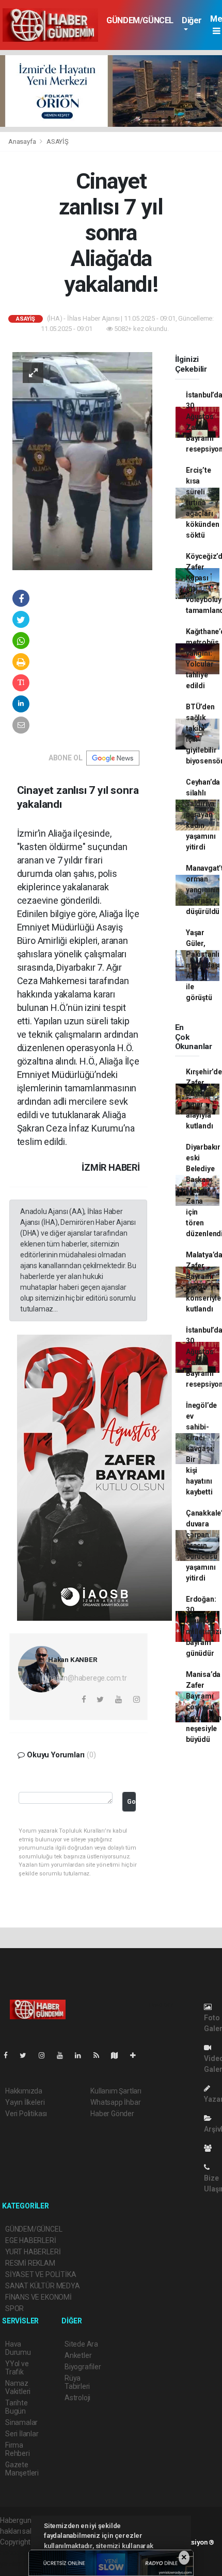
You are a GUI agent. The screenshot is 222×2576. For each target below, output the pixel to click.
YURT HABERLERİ (33, 2252)
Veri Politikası (26, 2114)
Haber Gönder (112, 2114)
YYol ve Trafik (17, 2368)
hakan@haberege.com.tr (88, 1678)
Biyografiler (83, 2367)
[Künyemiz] (210, 2148)
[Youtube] (64, 2055)
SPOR (14, 2308)
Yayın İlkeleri (25, 2102)
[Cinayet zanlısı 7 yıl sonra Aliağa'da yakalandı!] (82, 460)
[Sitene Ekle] (137, 2055)
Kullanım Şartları (116, 2091)
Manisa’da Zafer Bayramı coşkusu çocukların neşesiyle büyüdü (204, 1707)
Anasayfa (23, 142)
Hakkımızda (24, 2091)
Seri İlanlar (22, 2434)
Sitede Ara (81, 2344)
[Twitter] (27, 2055)
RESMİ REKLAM (30, 2263)
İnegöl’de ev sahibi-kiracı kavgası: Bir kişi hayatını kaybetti (201, 1449)
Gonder (131, 1801)
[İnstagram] (46, 2055)
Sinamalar (21, 2422)
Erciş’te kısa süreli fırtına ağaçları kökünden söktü (202, 503)
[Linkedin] (82, 2055)
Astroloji (77, 2398)
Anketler (78, 2355)
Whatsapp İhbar (115, 2102)
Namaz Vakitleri (18, 2387)
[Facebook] (10, 2055)
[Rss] (100, 2055)
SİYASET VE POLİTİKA (41, 2274)
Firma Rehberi (18, 2449)
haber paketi (20, 2553)
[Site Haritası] (119, 2055)
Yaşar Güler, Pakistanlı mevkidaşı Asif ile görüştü (203, 965)
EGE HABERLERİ (31, 2240)
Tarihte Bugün (17, 2407)
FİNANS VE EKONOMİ (38, 2297)
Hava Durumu (18, 2348)
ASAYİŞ (58, 142)
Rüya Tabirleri (77, 2382)
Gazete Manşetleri (22, 2469)
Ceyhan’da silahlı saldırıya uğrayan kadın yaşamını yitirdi (203, 815)
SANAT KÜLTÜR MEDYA (43, 2286)
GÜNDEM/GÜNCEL (140, 20)
